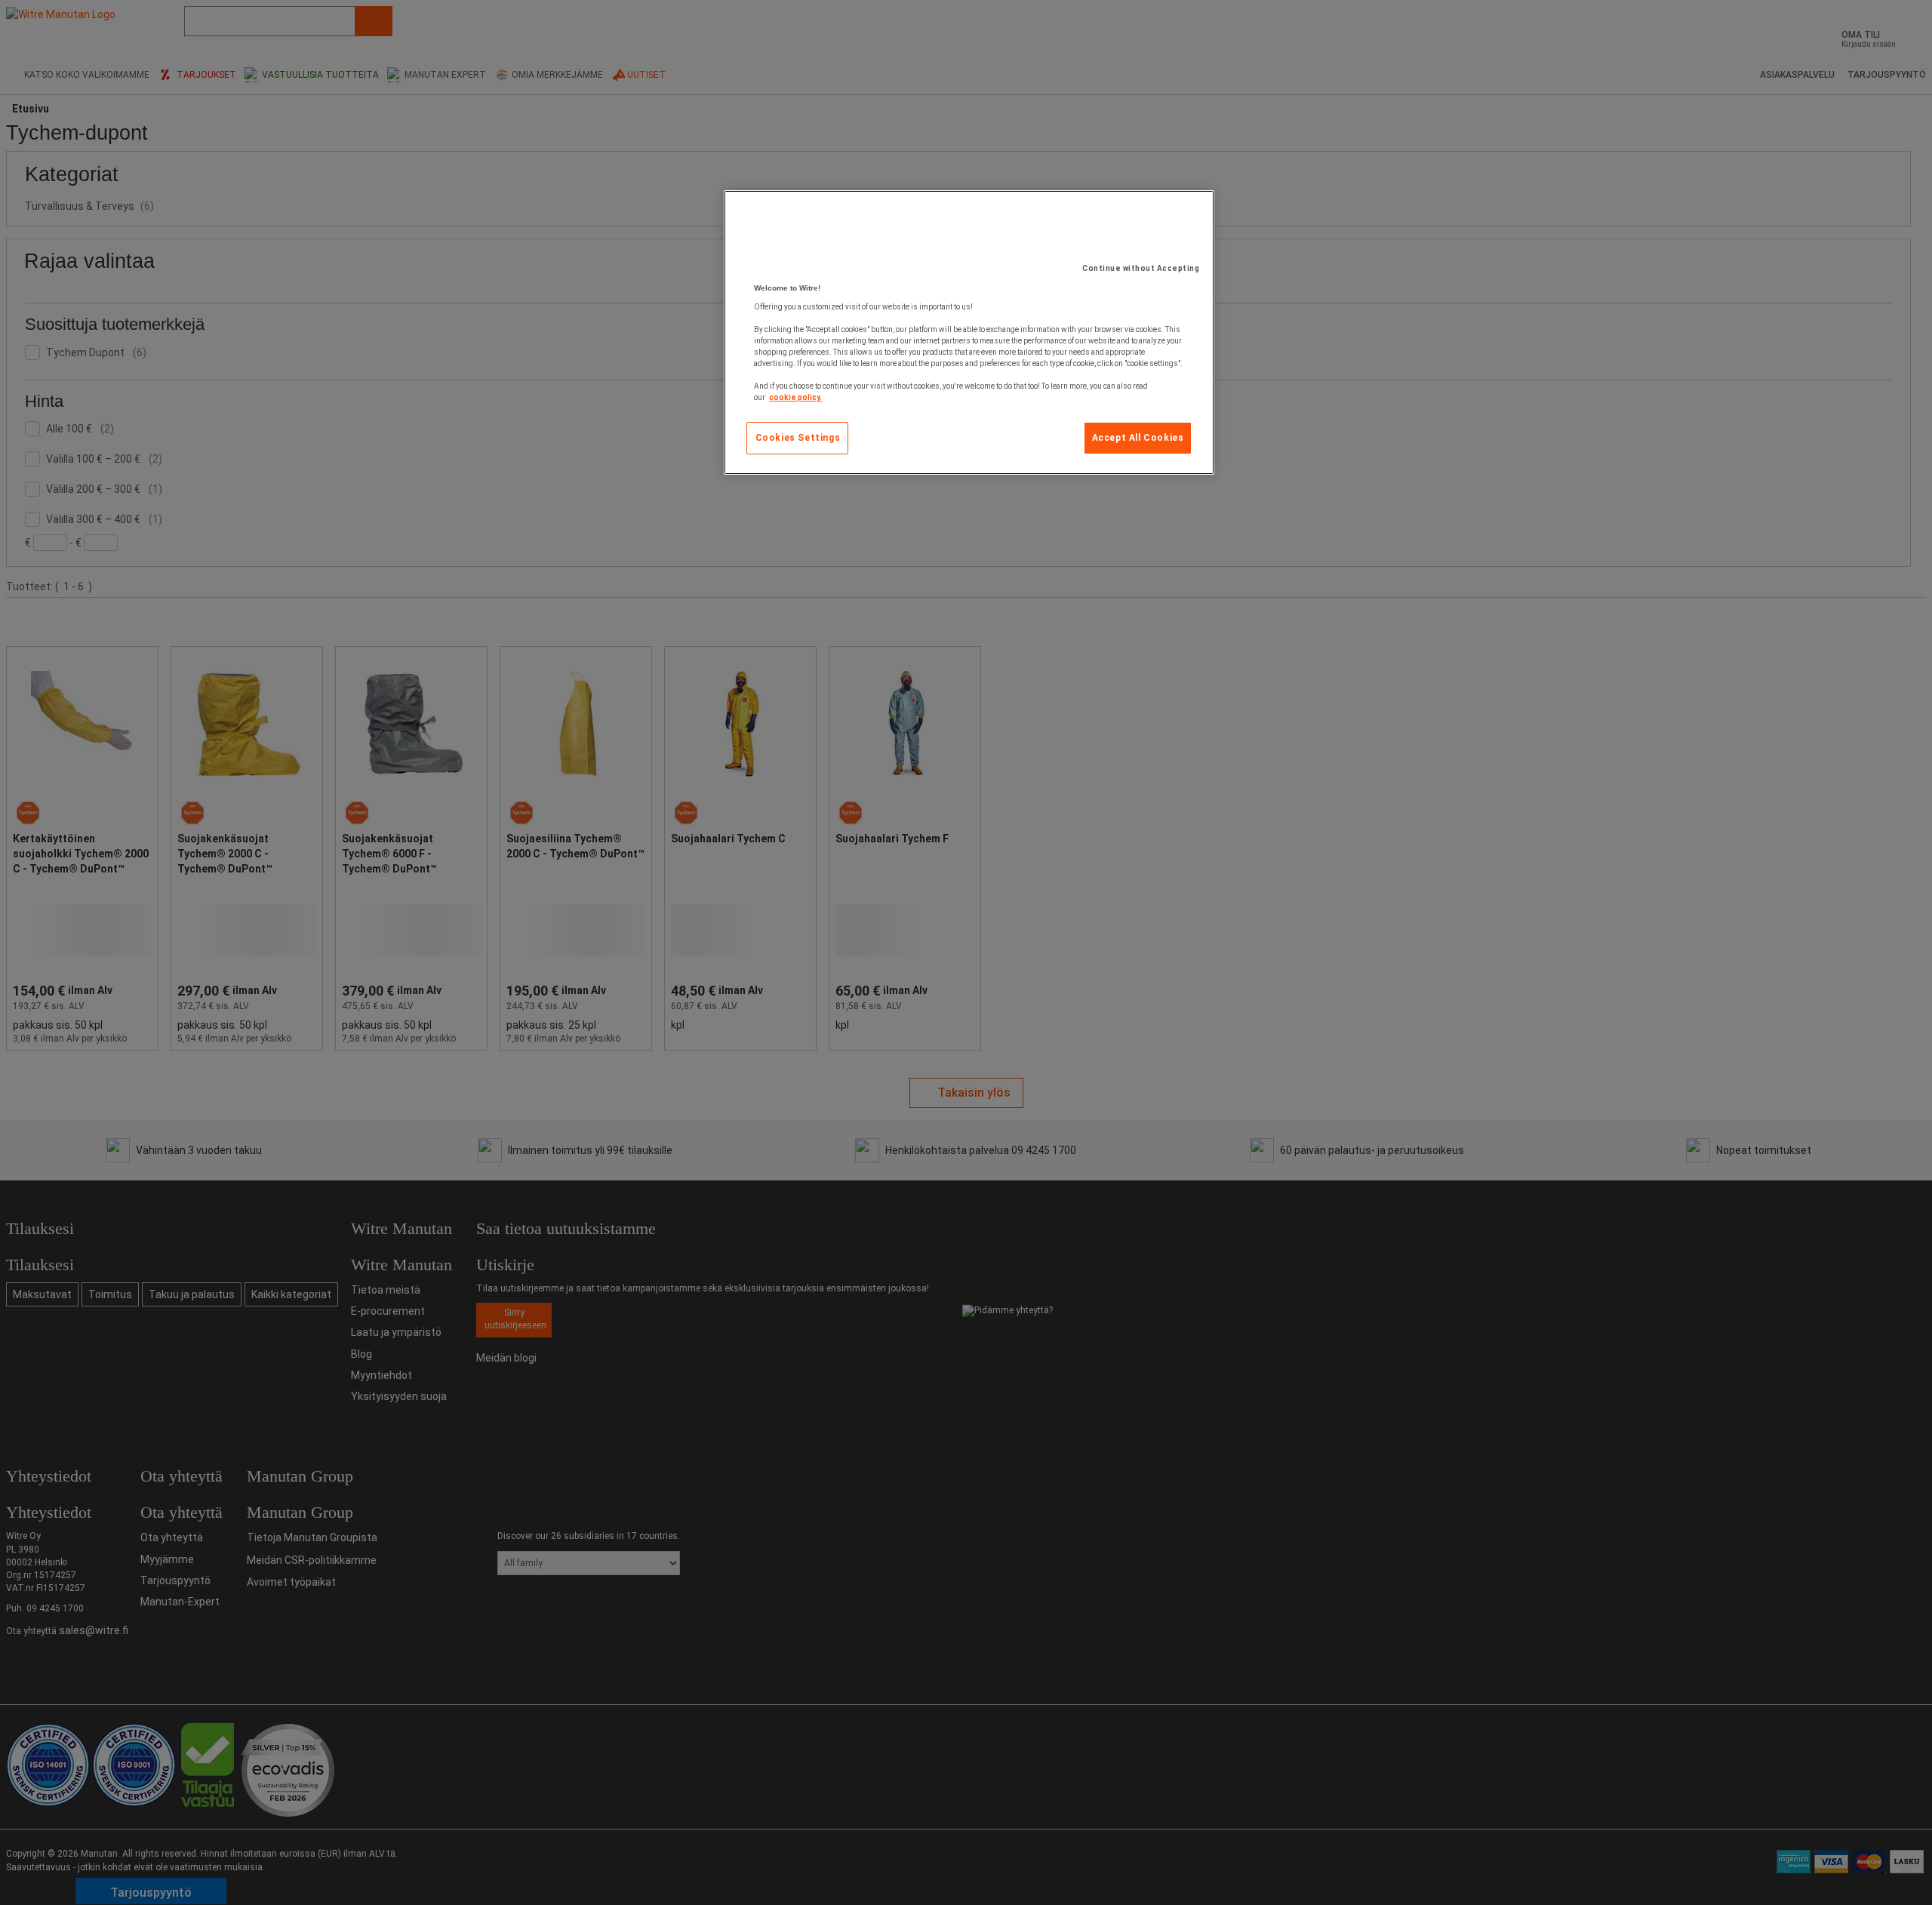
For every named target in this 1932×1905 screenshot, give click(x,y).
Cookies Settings (798, 438)
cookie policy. (795, 397)
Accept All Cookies (1138, 438)
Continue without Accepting (1141, 268)
